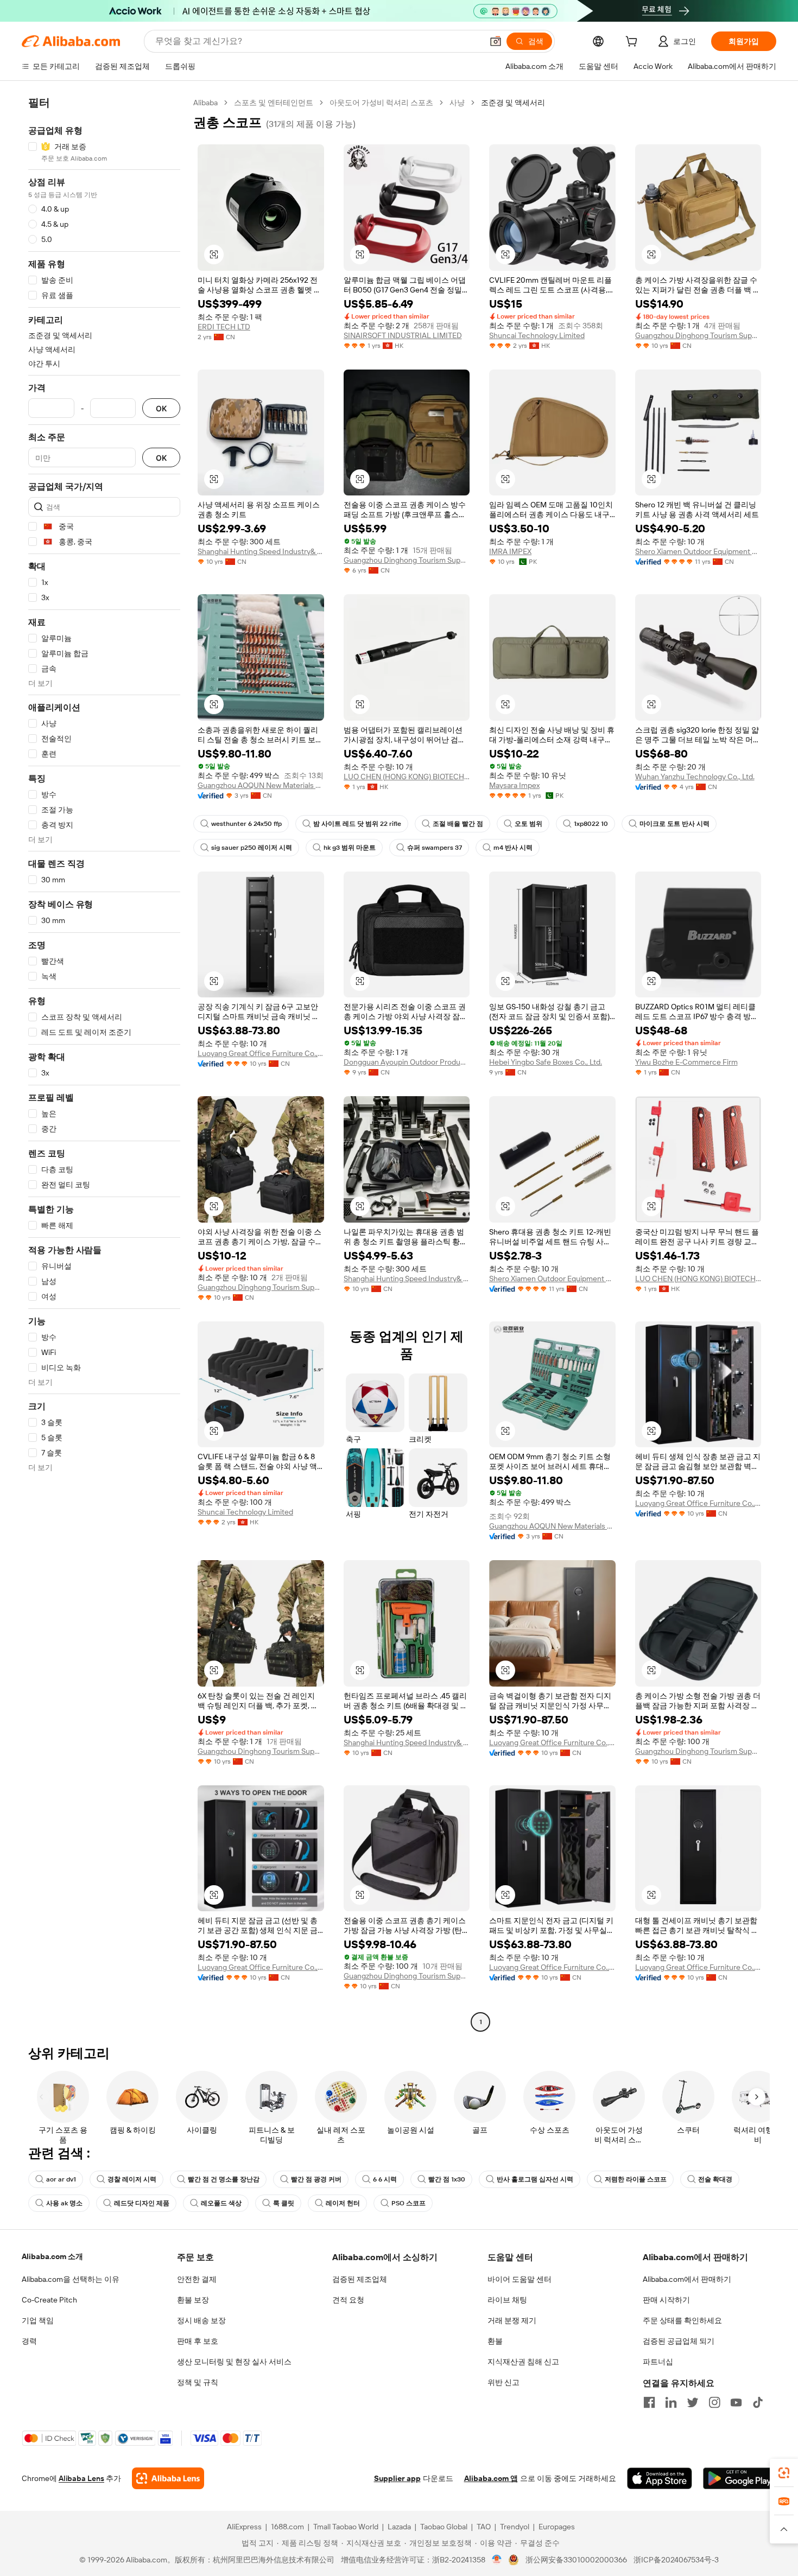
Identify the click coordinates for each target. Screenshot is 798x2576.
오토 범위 (528, 824)
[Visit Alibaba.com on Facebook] (649, 2402)
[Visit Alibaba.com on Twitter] (693, 2402)
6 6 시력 (385, 2179)
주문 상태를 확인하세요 (682, 2320)
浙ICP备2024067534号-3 (676, 2560)
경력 (29, 2341)
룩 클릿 (284, 2203)
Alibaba (205, 103)
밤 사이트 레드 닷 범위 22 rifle (357, 824)
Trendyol (515, 2527)
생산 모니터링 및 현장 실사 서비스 (234, 2362)
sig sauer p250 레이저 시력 (252, 848)
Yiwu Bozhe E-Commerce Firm (686, 1062)
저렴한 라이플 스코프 (636, 2179)
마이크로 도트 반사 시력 (674, 824)
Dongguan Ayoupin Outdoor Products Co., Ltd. (407, 1062)
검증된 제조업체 (360, 2279)
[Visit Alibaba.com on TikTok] (758, 2402)
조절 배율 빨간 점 (458, 824)
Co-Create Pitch (49, 2300)
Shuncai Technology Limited (537, 335)
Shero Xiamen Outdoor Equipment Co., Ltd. (698, 551)
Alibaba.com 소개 (52, 2256)
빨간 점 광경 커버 (316, 2179)
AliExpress (244, 2527)
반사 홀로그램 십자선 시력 (535, 2179)
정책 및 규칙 (198, 2382)
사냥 (457, 103)
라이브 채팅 (507, 2300)
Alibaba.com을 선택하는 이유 (71, 2279)
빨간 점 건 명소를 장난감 (224, 2179)
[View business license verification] (497, 2560)
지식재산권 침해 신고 (523, 2362)
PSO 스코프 (408, 2203)
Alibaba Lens (81, 2478)
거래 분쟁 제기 (512, 2320)
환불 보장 (193, 2300)
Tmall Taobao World (346, 2527)
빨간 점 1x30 (447, 2179)
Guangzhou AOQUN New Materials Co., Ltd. (261, 785)
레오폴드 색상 (221, 2203)
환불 (495, 2341)
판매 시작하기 (666, 2300)
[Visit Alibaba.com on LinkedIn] (671, 2402)
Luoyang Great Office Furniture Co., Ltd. (261, 1053)
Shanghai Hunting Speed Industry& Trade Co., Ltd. (261, 551)
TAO (484, 2527)
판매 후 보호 (198, 2341)
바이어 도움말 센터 (520, 2279)
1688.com (287, 2527)
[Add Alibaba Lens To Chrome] (168, 2478)
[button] (496, 41)
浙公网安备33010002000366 (576, 2560)
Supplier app (397, 2478)
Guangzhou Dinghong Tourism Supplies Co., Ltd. (698, 335)
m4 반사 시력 (513, 848)
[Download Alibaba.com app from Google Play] (740, 2478)
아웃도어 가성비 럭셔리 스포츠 (381, 103)
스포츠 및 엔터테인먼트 (274, 103)
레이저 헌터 (343, 2203)
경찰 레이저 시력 (132, 2179)
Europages (557, 2527)
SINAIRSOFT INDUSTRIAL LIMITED (403, 335)
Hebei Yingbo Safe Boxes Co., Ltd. (546, 1062)
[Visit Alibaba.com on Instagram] (714, 2402)
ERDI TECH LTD (224, 327)
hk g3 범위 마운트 (350, 848)
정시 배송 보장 (201, 2320)
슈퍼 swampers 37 (435, 848)
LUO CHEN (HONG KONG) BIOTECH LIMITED (407, 777)
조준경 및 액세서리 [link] (513, 103)
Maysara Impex (514, 785)
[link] (784, 2473)
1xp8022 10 (591, 824)
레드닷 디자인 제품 (142, 2203)
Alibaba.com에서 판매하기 (687, 2279)
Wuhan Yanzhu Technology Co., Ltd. (695, 777)
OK (161, 408)
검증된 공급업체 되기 (679, 2341)
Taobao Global (444, 2527)
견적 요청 (348, 2300)
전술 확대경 (715, 2179)
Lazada (399, 2527)
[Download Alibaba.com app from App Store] (660, 2478)
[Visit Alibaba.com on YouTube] (736, 2402)
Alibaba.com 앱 (491, 2478)
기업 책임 (38, 2320)
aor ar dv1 (61, 2179)
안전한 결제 (197, 2279)
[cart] (634, 43)
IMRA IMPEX (510, 551)
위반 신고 (503, 2382)
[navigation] (104, 1064)
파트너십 (658, 2362)
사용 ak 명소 (64, 2203)
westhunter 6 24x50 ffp (246, 824)
